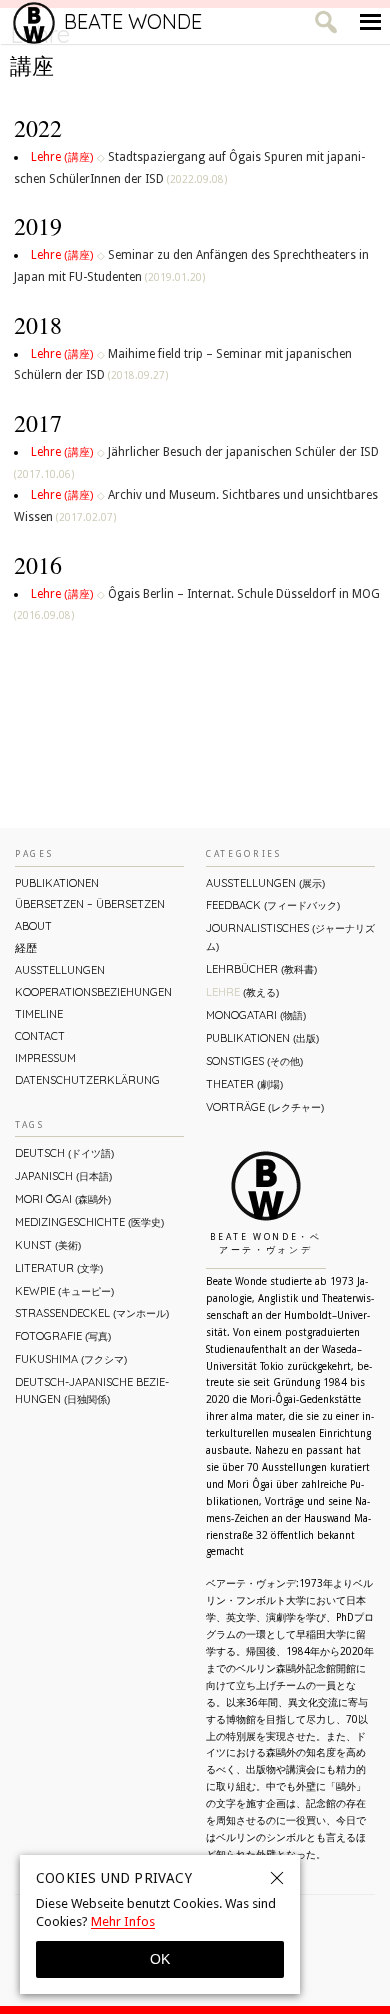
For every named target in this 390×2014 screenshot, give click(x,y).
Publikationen (57, 883)
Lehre (62, 157)
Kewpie (64, 1291)
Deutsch (64, 1153)
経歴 (26, 948)
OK (160, 1959)
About (33, 926)
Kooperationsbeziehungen (93, 992)
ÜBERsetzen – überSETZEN (90, 904)
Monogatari (256, 1015)
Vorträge (265, 1107)
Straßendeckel (92, 1313)
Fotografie (63, 1336)
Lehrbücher (261, 969)
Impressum (45, 1058)
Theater (244, 1084)
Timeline (39, 1014)
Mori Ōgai (63, 1199)
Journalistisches (290, 936)
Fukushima (71, 1359)
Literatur (59, 1268)
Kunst (48, 1245)
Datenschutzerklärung (87, 1080)
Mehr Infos (123, 1921)
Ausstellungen (60, 970)
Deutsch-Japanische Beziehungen (92, 1390)
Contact (40, 1036)
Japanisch (63, 1176)
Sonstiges (254, 1061)
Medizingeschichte (89, 1222)
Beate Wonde (133, 21)
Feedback (273, 905)
